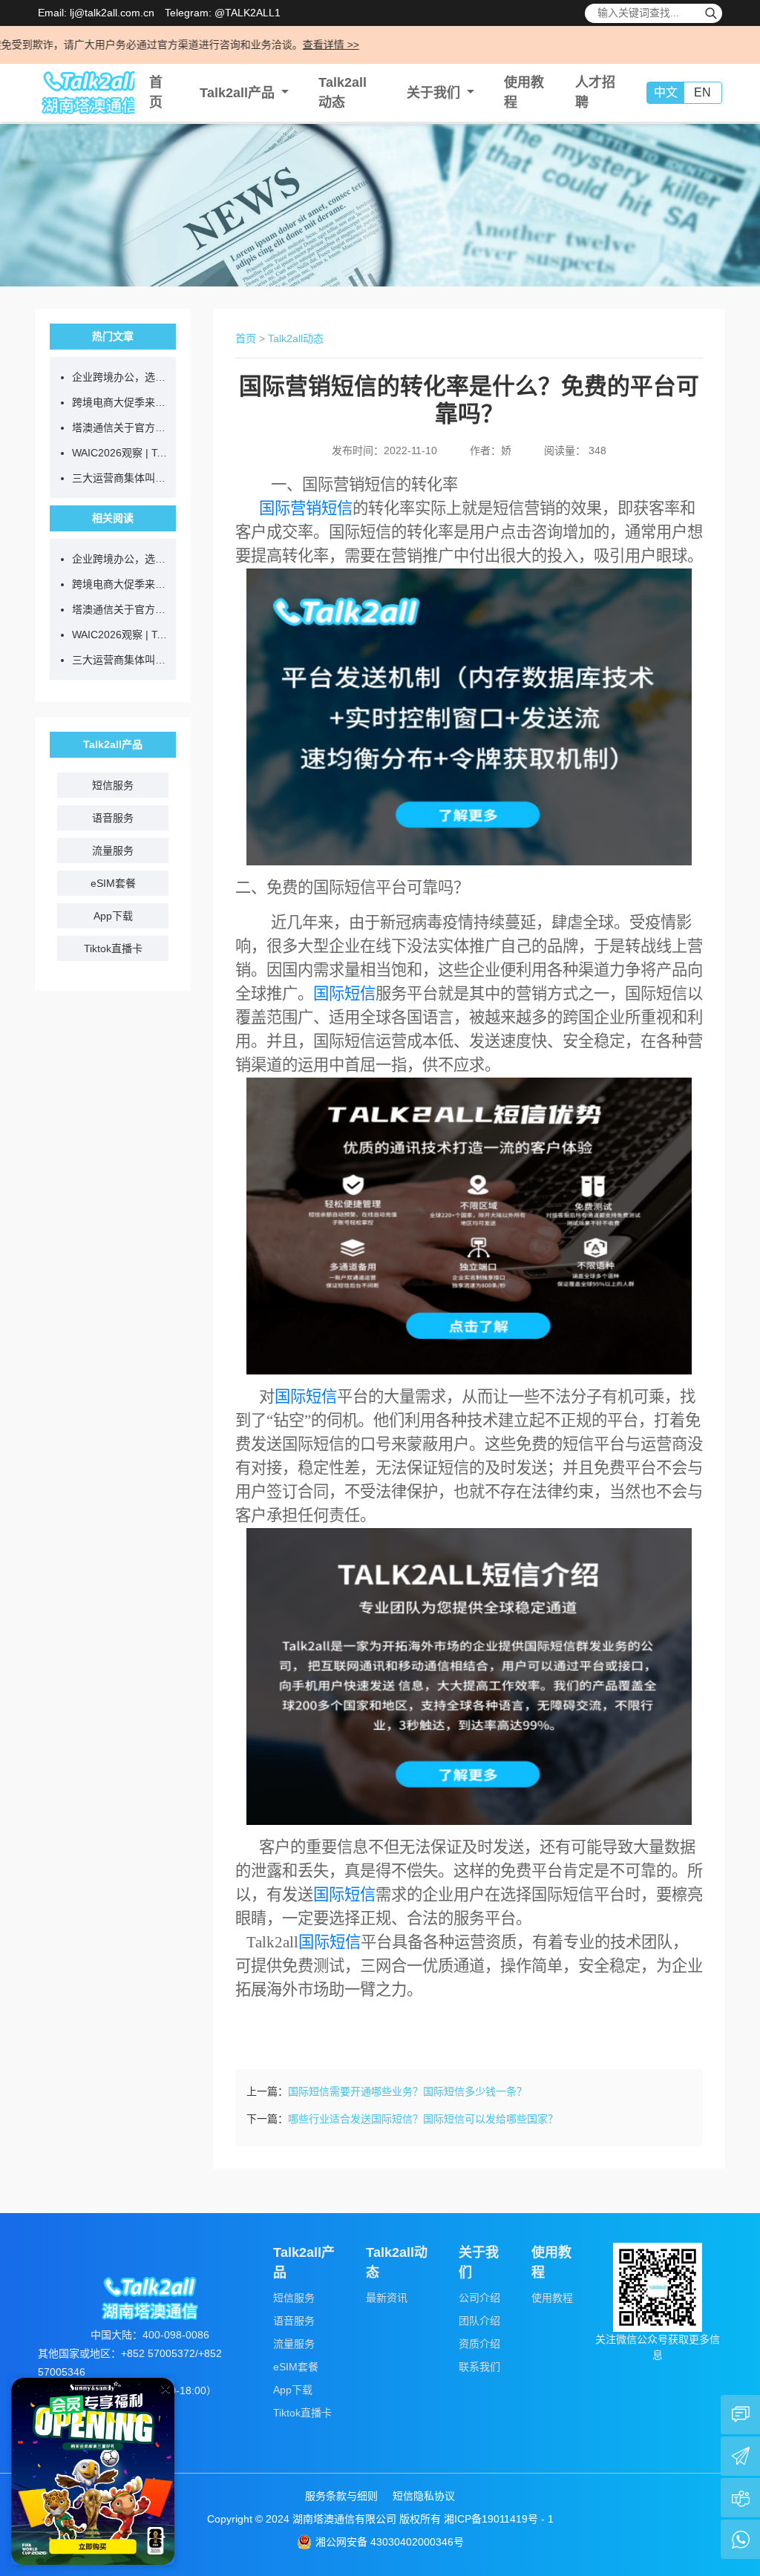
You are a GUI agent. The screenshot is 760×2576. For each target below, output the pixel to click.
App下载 (113, 916)
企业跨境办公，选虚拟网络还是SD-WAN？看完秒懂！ (120, 377)
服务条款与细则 (341, 2496)
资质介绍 (479, 2344)
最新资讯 (387, 2298)
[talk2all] (86, 93)
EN (702, 92)
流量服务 (113, 851)
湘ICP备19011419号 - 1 (499, 2519)
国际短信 (344, 994)
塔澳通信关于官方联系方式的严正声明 (120, 427)
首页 (246, 338)
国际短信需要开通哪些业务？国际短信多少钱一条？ (407, 2091)
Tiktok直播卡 (113, 948)
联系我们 (479, 2367)
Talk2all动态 (296, 338)
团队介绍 (479, 2321)
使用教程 (552, 2298)
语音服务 (113, 818)
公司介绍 (479, 2298)
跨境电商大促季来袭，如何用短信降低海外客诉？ (120, 402)
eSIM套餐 (113, 883)
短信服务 (113, 785)
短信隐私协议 (424, 2496)
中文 (666, 92)
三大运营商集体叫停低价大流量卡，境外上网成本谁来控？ (120, 478)
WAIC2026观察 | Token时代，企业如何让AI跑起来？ (120, 453)
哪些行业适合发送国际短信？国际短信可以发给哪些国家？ (423, 2119)
